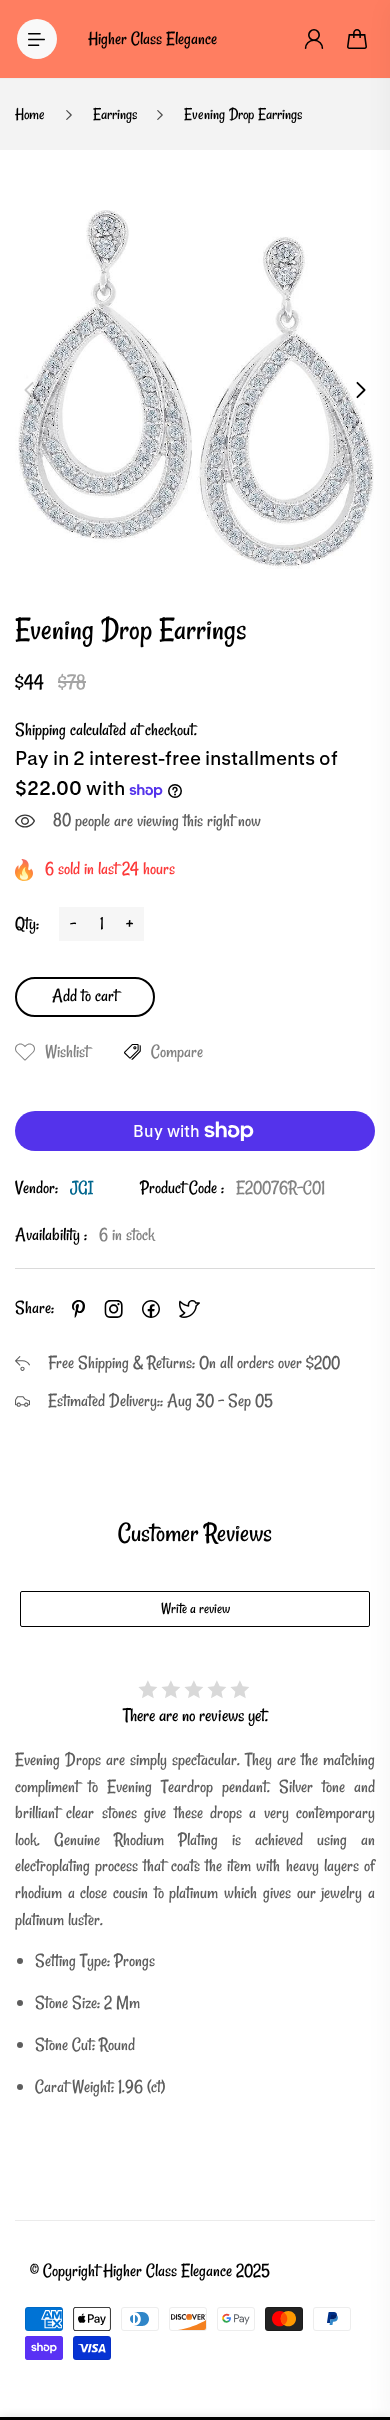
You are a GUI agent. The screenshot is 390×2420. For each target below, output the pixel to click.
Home (30, 114)
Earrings (115, 114)
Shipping (40, 729)
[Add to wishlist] (25, 1052)
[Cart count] (358, 39)
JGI (81, 1187)
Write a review (195, 1608)
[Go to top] (355, 2320)
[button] (29, 390)
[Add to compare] (132, 1052)
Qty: (27, 923)
